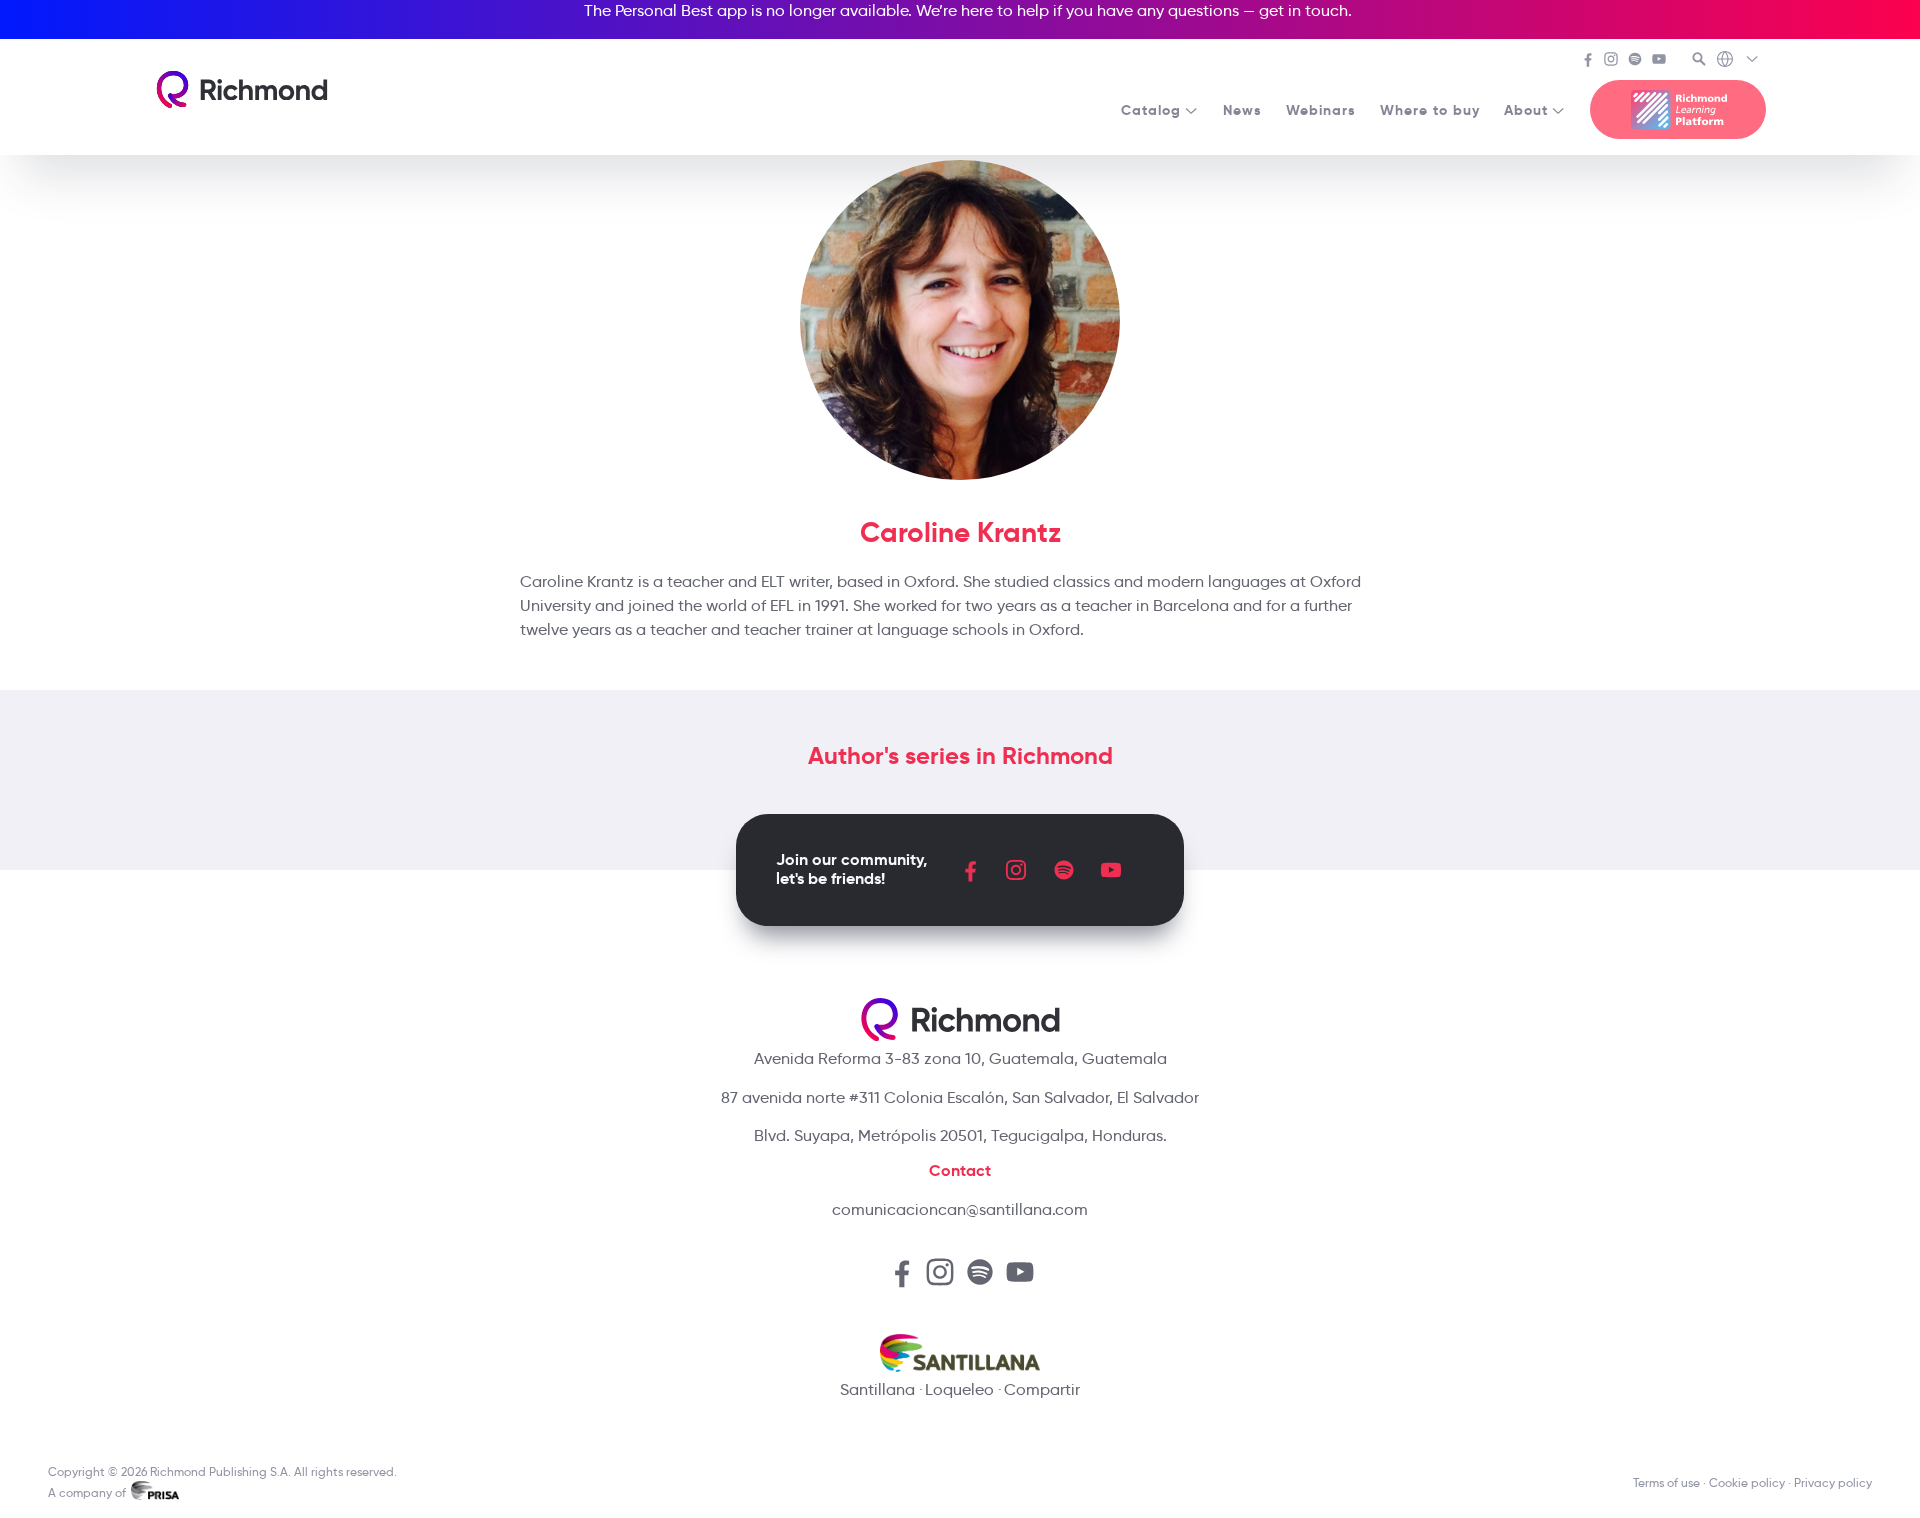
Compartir (1042, 1389)
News (1242, 110)
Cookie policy (1747, 1482)
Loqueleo (959, 1389)
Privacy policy (1833, 1482)
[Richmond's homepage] (242, 89)
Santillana (877, 1389)
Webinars (1321, 110)
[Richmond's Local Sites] (1738, 61)
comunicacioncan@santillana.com (960, 1209)
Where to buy (1430, 110)
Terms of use (1666, 1482)
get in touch (1303, 10)
